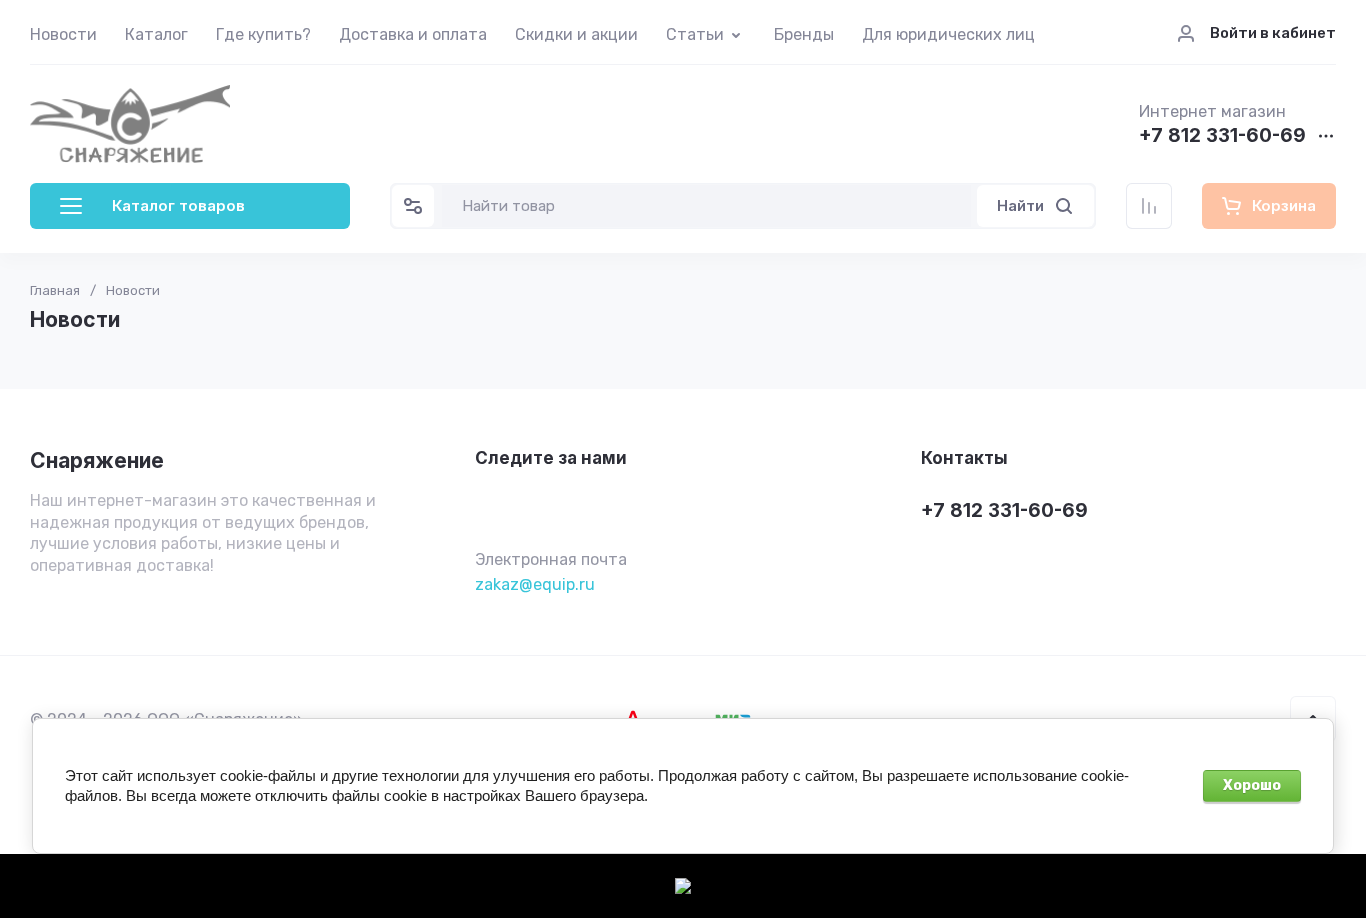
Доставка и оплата (413, 34)
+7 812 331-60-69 (1222, 136)
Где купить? (263, 34)
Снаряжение (97, 460)
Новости (63, 34)
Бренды (804, 34)
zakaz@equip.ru (535, 584)
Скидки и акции (576, 34)
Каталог (156, 34)
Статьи (695, 34)
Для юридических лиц (948, 34)
